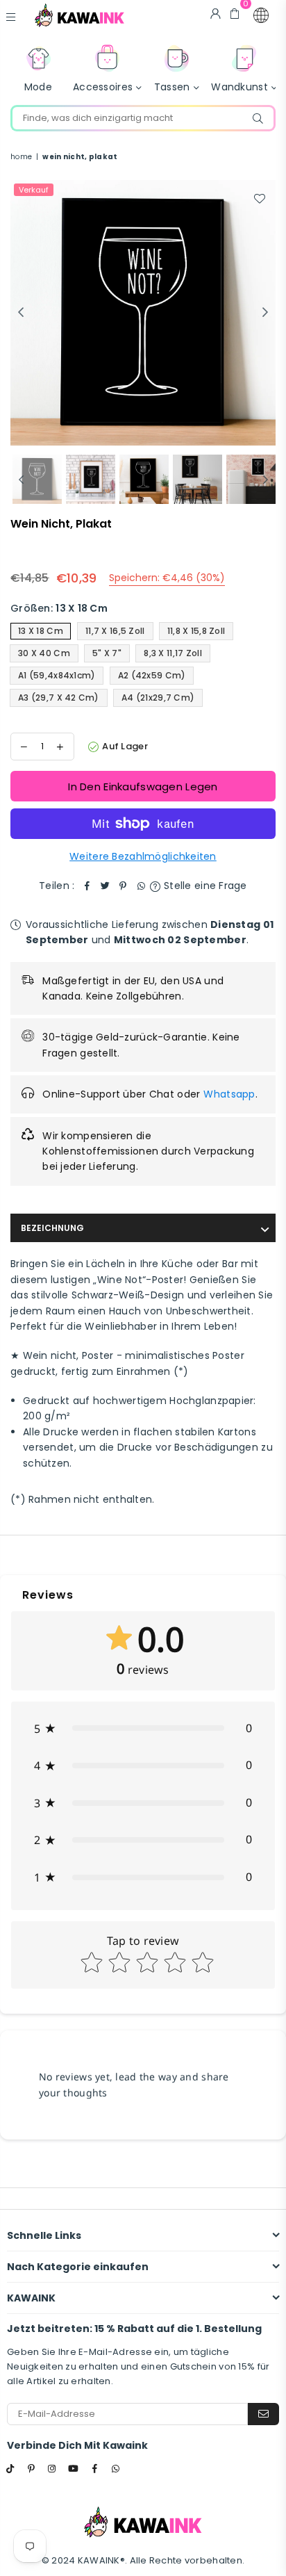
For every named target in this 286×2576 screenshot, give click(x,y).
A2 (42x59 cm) (152, 675)
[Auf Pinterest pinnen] (123, 886)
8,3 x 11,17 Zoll (173, 653)
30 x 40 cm (44, 653)
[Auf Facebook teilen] (87, 886)
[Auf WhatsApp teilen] (141, 886)
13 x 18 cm (41, 631)
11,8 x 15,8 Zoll (196, 631)
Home (21, 157)
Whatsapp (229, 1094)
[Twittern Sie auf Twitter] (105, 886)
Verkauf (34, 190)
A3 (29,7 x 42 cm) (59, 698)
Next (265, 313)
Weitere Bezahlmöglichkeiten (143, 856)
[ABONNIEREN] (263, 2414)
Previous (21, 313)
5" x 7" (107, 653)
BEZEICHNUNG (52, 1228)
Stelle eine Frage (204, 886)
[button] (261, 15)
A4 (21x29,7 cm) (158, 698)
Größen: (59, 608)
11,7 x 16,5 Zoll (115, 631)
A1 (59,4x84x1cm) (57, 675)
